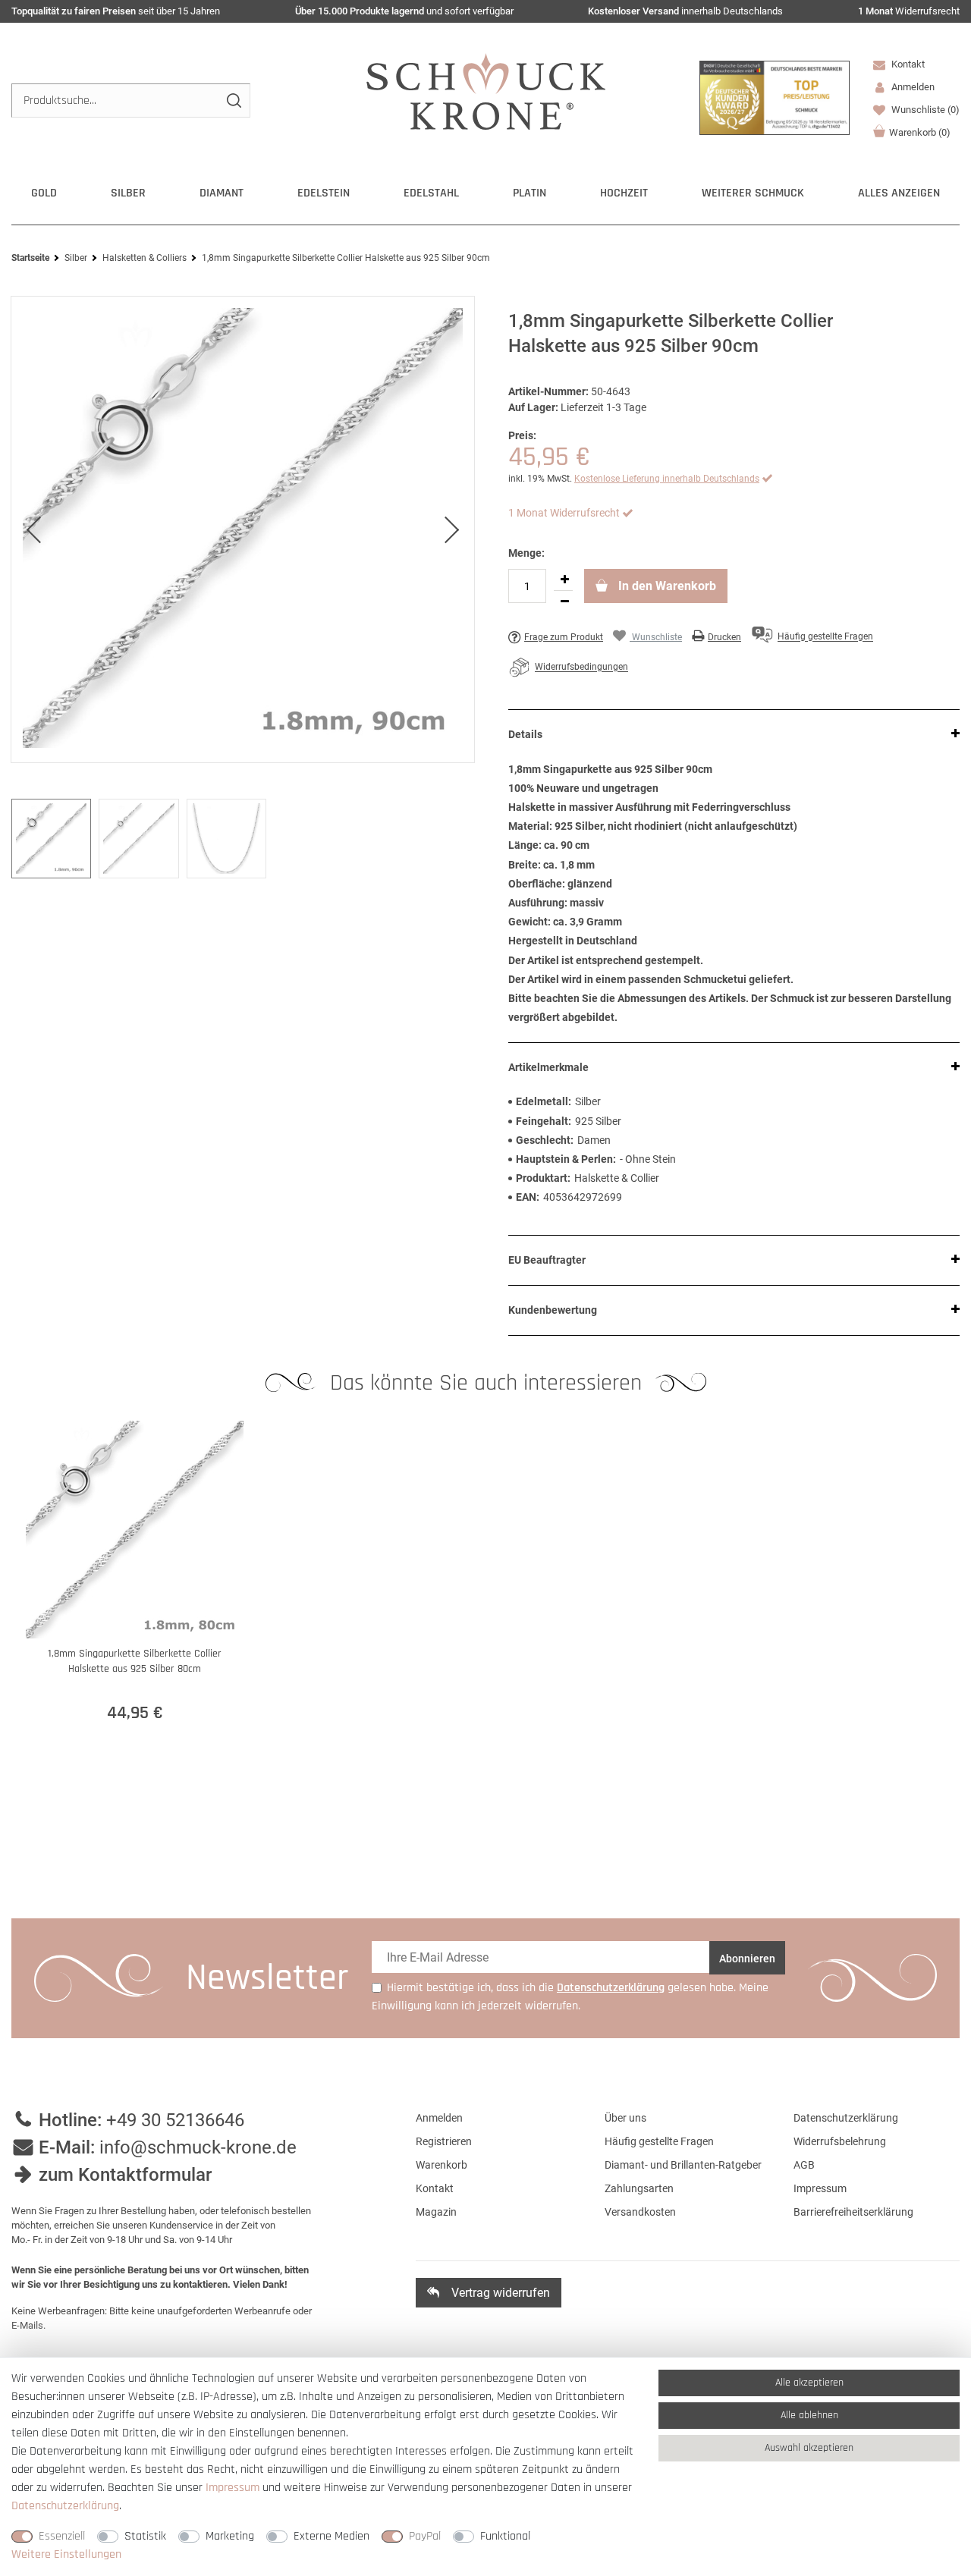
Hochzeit (624, 193)
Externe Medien (332, 2536)
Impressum (820, 2188)
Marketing (230, 2536)
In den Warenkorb (666, 586)
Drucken (724, 637)
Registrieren (444, 2141)
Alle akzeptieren (809, 2383)
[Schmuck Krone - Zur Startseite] (486, 91)
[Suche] (233, 101)
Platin (529, 193)
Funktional (505, 2536)
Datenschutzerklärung (846, 2118)
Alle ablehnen (809, 2415)
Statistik (145, 2536)
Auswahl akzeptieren (809, 2448)
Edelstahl (431, 193)
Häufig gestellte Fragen (659, 2141)
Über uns (625, 2118)
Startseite (30, 258)
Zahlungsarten (639, 2188)
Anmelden (439, 2118)
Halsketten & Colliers (145, 258)
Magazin (436, 2212)
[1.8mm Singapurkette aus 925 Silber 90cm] (243, 529)
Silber (128, 193)
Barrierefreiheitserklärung (853, 2212)
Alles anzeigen (899, 193)
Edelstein (324, 193)
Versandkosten (640, 2212)
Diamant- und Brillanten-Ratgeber (683, 2165)
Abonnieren (747, 1959)
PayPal (425, 2536)
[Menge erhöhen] (564, 580)
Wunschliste (924, 110)
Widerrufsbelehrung (840, 2141)
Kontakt (907, 64)
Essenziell (62, 2536)
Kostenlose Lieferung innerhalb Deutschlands (667, 479)
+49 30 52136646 (175, 2120)
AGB (804, 2165)
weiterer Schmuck (753, 193)
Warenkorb (920, 132)
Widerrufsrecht (909, 11)
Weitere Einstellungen (66, 2554)
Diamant (222, 193)
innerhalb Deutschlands (685, 11)
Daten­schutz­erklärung (65, 2506)
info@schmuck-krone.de (198, 2147)
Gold (44, 193)
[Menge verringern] (564, 602)
